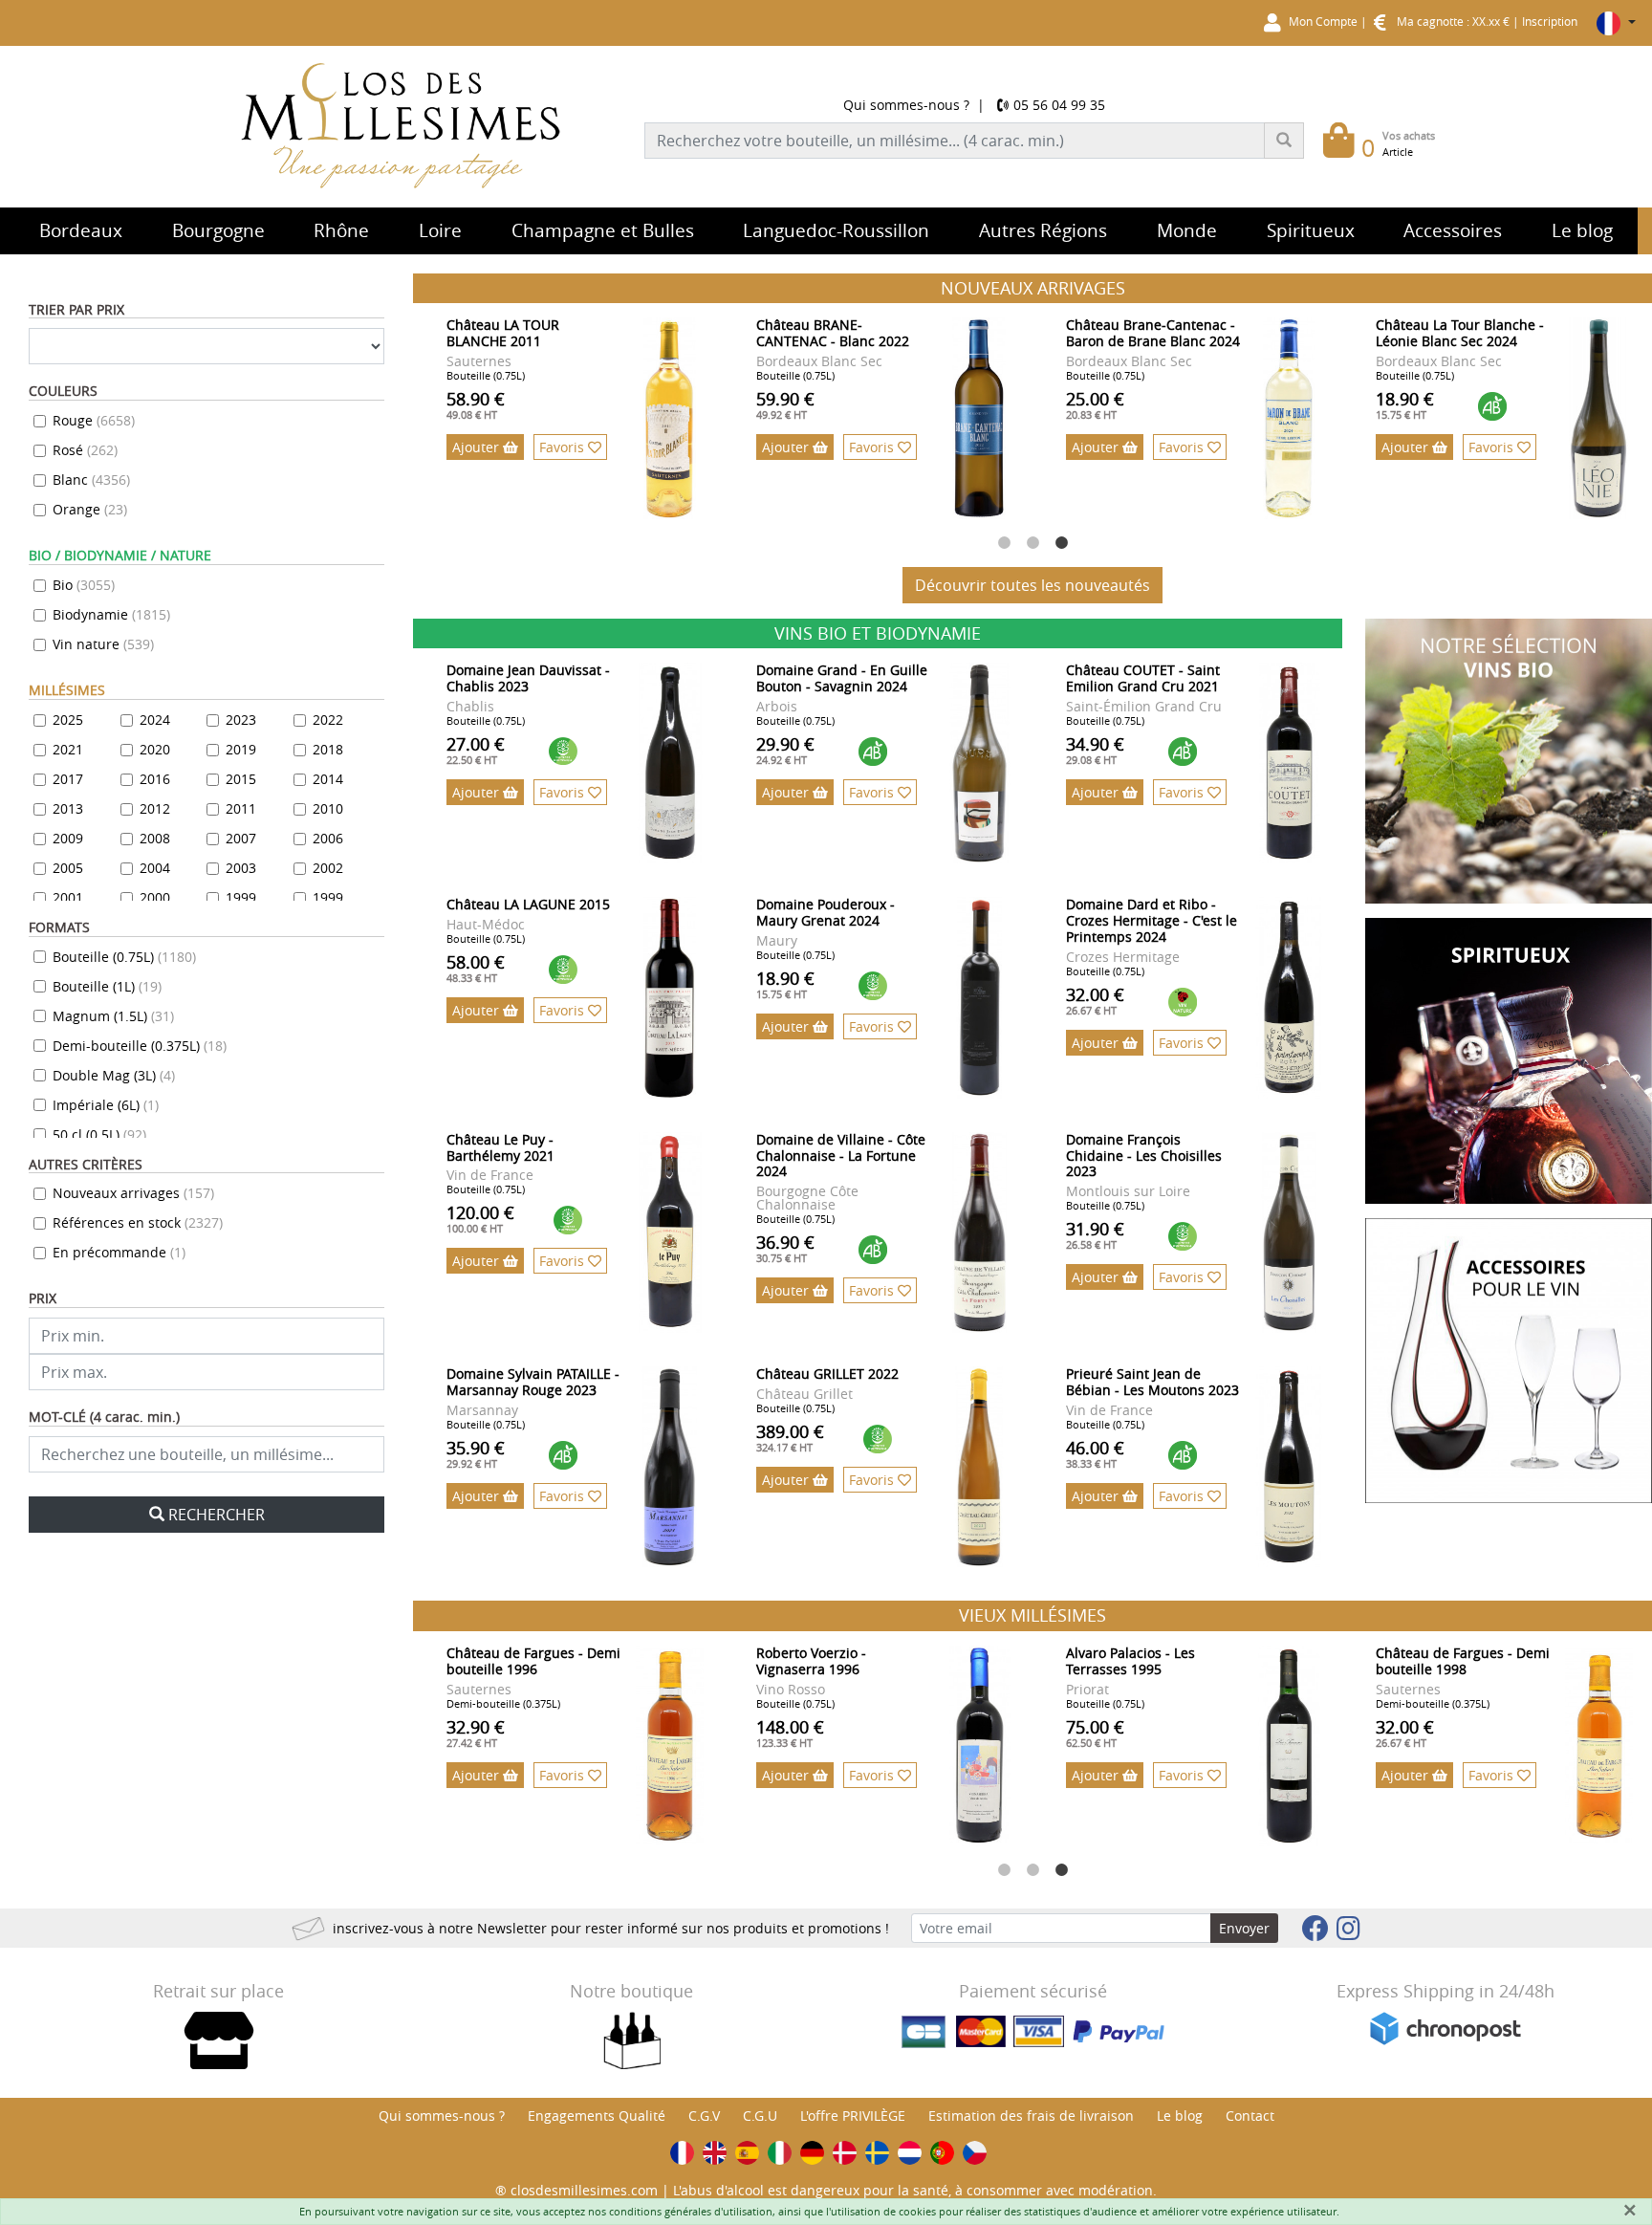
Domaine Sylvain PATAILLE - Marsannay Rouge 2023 (533, 1382)
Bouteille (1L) (107, 986)
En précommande (119, 1252)
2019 (241, 749)
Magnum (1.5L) (113, 1016)
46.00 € (1095, 1453)
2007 (241, 838)
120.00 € (480, 1218)
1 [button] (1004, 543)
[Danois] (845, 2153)
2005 (68, 868)
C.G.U (760, 2116)
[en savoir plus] (670, 418)
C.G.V (704, 2116)
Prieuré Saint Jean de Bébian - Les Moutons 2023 (1152, 1382)
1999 (241, 897)
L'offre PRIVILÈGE (853, 2116)
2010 (328, 808)
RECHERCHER (217, 1515)
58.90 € (476, 404)
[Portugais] (942, 2153)
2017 (68, 779)
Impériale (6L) (106, 1105)
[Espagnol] (747, 2153)
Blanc (91, 480)
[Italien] (780, 2153)
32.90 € (476, 1733)
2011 (241, 808)
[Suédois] (877, 2153)
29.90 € (785, 750)
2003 (241, 868)
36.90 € (785, 1248)
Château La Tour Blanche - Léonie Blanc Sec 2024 (1460, 333)
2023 (241, 720)
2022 (328, 720)
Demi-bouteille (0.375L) (140, 1046)
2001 (68, 897)
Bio (84, 585)
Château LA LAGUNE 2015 (528, 904)
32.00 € (1095, 1000)
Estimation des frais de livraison (1031, 2116)
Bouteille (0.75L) (124, 957)
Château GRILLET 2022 (827, 1374)
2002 (328, 868)
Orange (90, 509)
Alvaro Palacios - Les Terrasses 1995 (1130, 1661)
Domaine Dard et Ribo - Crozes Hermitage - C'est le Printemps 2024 (1152, 920)
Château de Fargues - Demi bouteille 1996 (533, 1661)
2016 (155, 779)
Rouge (94, 420)
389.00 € (790, 1437)
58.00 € (476, 968)
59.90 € (785, 404)
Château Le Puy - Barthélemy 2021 (500, 1147)
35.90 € (476, 1453)
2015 (241, 779)
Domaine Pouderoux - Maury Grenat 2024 (826, 912)
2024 (155, 720)
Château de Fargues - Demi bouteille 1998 (1463, 1661)
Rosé (85, 450)
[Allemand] (812, 2153)
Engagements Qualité (597, 2116)
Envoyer (1244, 1928)
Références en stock (138, 1222)
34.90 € (1095, 750)
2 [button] (1032, 543)
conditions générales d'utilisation (691, 2211)
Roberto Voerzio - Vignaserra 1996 (811, 1661)
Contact (1250, 2116)
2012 (155, 808)
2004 (155, 868)
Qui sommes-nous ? (906, 105)
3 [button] (1061, 543)
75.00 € (1095, 1733)
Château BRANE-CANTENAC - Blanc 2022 (833, 333)
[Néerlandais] (910, 2153)
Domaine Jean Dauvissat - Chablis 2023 (528, 678)
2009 (68, 838)
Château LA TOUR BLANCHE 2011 (503, 333)
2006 (328, 838)
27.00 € (476, 750)
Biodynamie (111, 614)
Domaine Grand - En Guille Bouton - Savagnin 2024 (842, 678)
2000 (155, 897)
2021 (68, 749)
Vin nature (103, 644)
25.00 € (1095, 404)
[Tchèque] (975, 2153)
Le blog (1180, 2116)
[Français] (682, 2153)
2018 (328, 749)
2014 (328, 779)
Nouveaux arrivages (133, 1193)
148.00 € (790, 1733)
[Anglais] (715, 2153)
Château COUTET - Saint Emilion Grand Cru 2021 (1143, 678)
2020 (155, 749)
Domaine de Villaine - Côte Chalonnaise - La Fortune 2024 (841, 1156)
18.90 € (1405, 404)
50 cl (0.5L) (99, 1134)
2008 (155, 838)
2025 (68, 720)
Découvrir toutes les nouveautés (1032, 585)
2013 (68, 808)
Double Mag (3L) (114, 1075)
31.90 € (1095, 1234)
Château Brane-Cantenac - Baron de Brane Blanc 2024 (1153, 333)
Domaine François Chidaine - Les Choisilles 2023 (1144, 1156)
